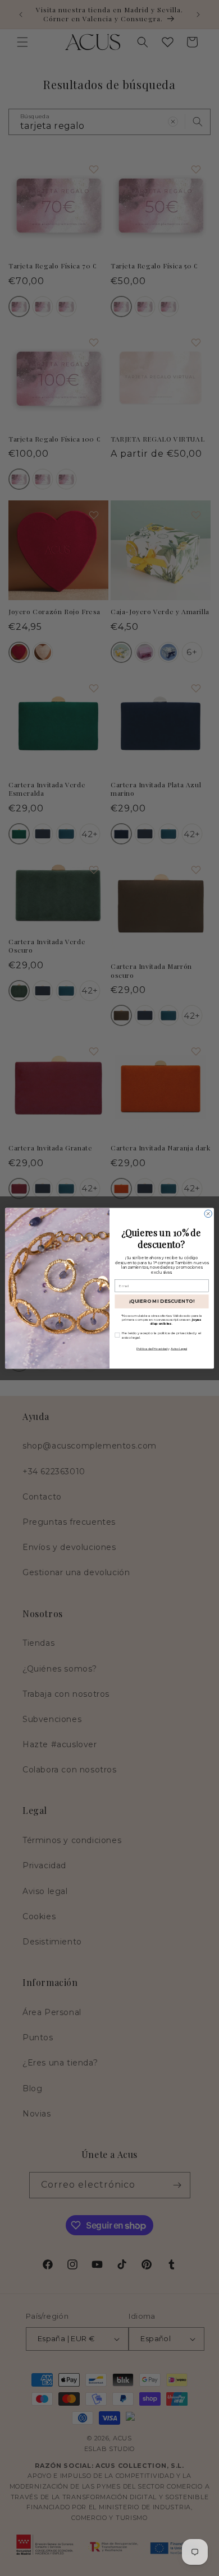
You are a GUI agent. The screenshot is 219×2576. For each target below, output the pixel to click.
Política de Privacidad (152, 1349)
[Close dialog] (208, 1213)
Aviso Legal (179, 1349)
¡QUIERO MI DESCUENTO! (162, 1301)
